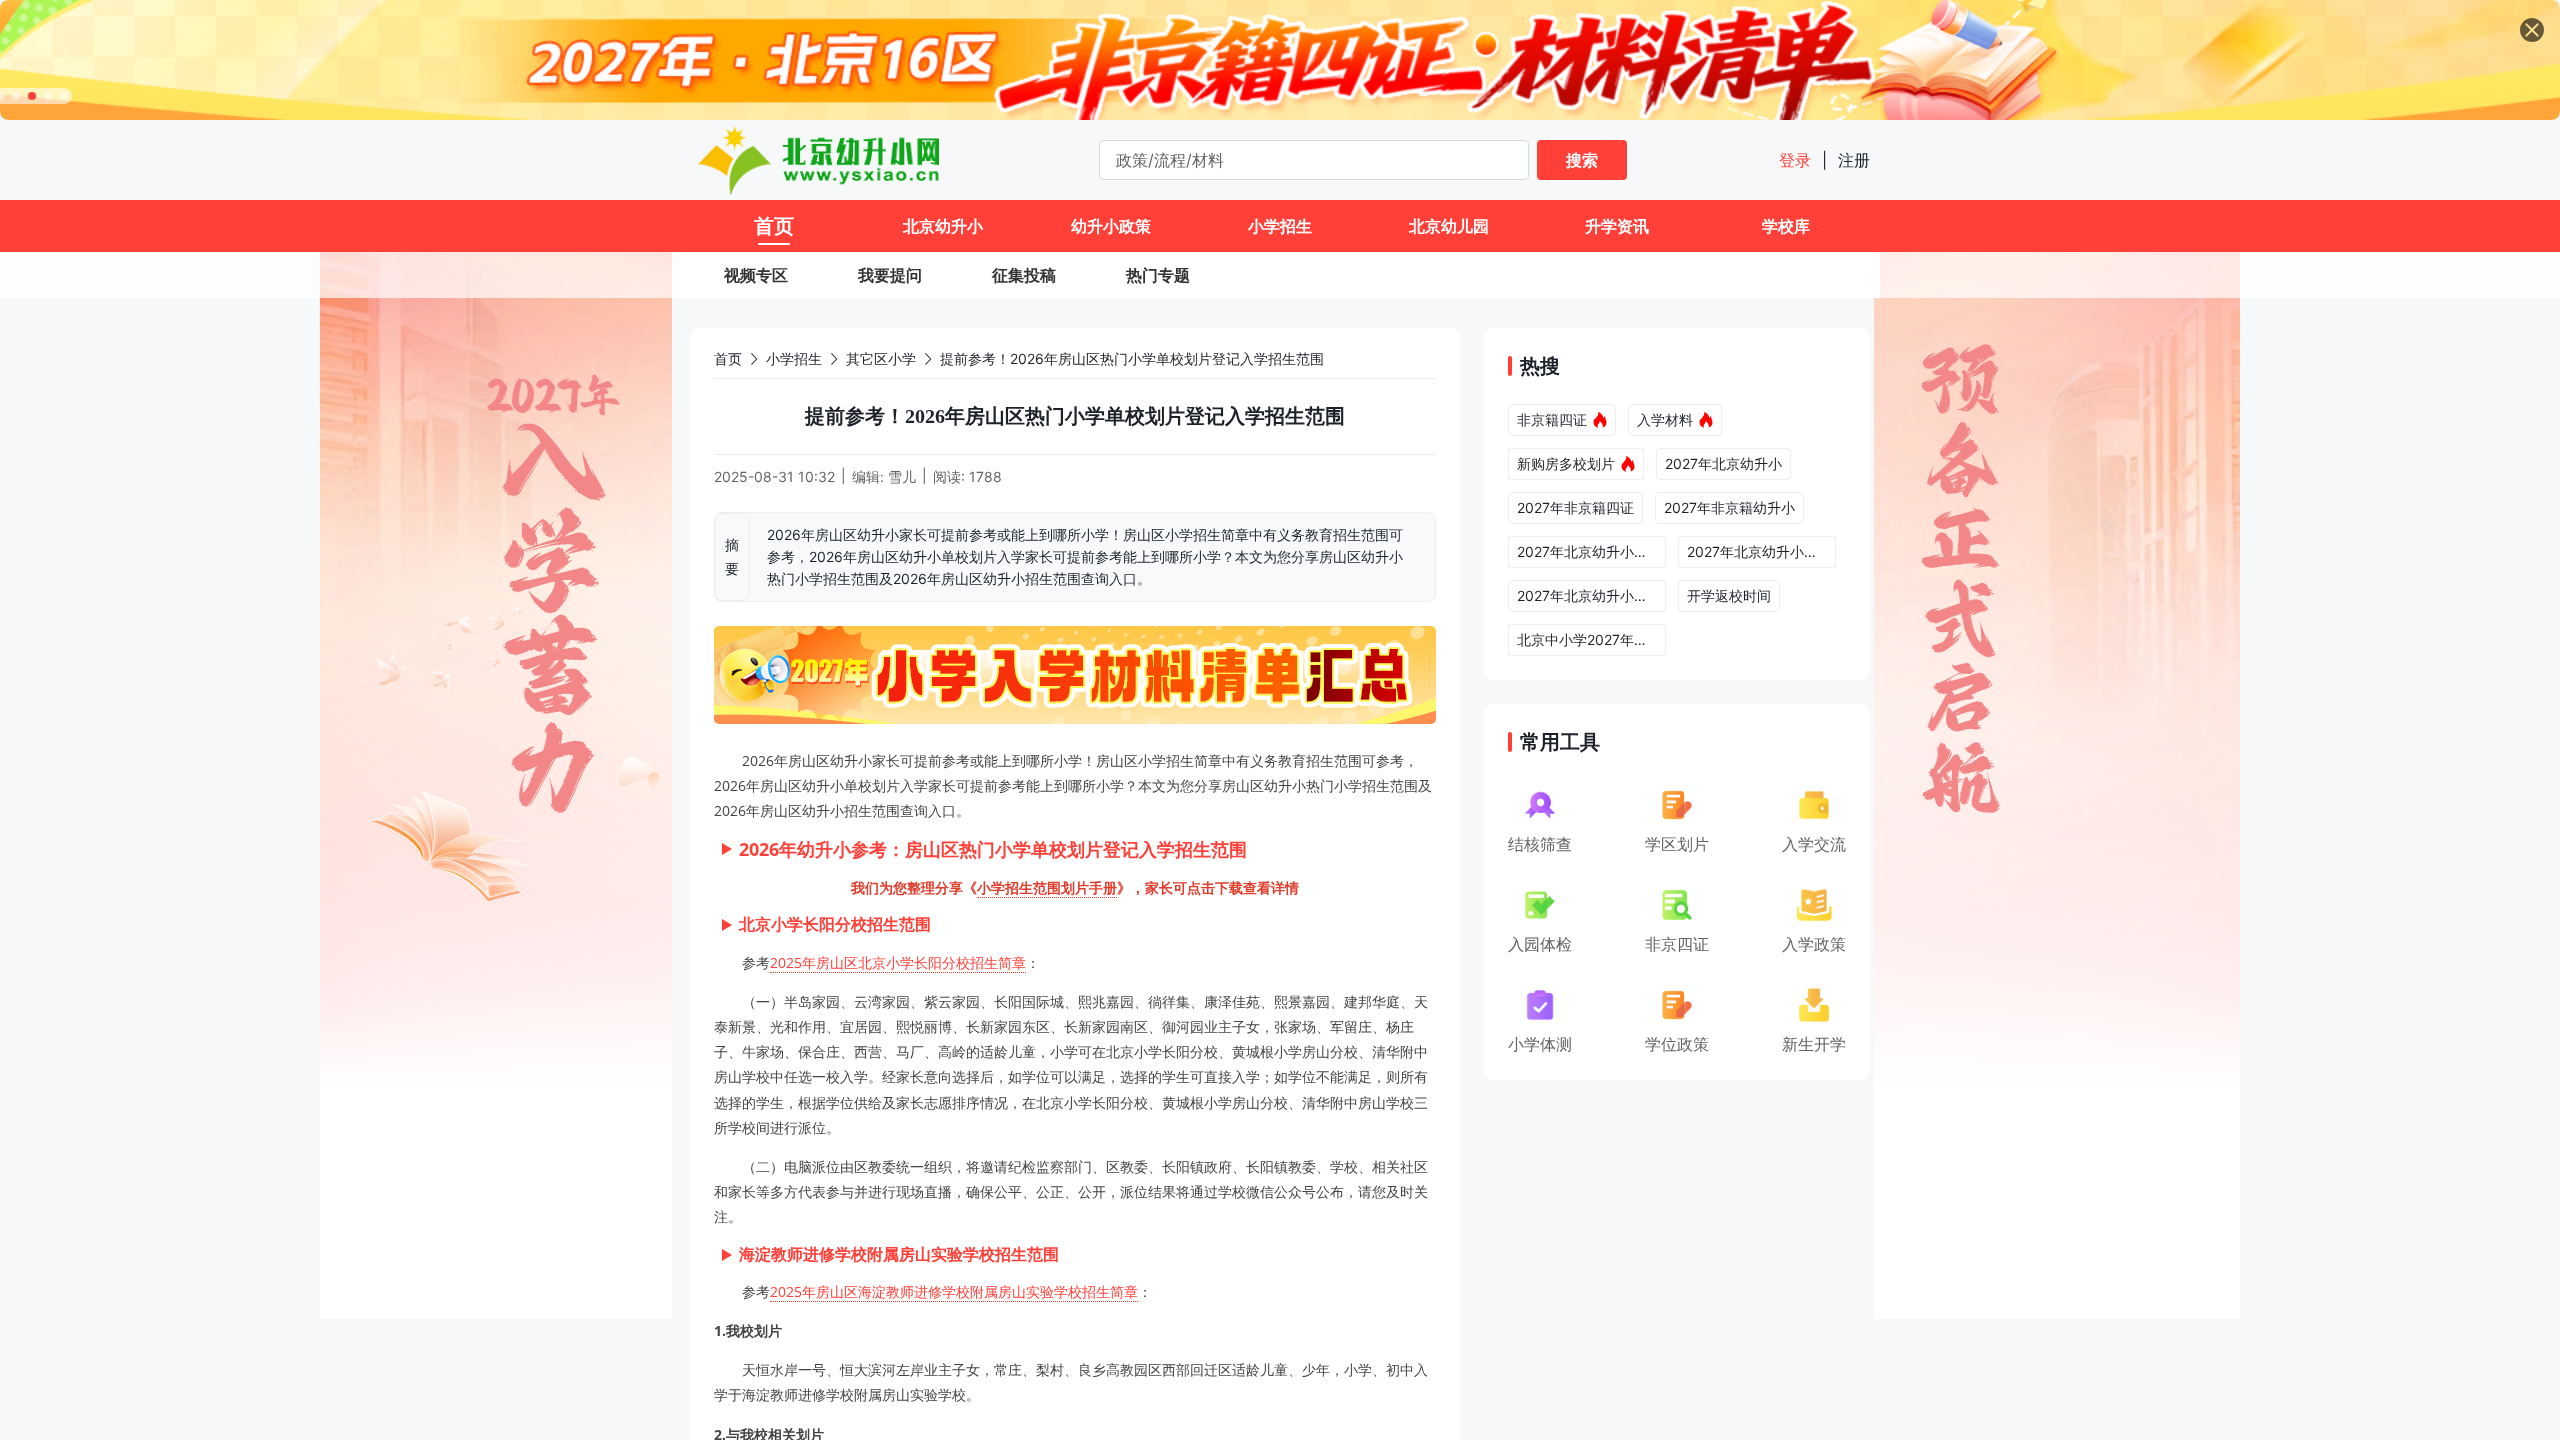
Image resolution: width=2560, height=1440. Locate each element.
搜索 (1582, 160)
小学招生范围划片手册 (1047, 887)
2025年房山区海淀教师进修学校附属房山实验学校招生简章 (954, 1291)
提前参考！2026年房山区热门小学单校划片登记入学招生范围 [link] (1132, 358)
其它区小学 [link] (881, 358)
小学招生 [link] (794, 358)
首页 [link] (728, 358)
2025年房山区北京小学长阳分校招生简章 (898, 962)
